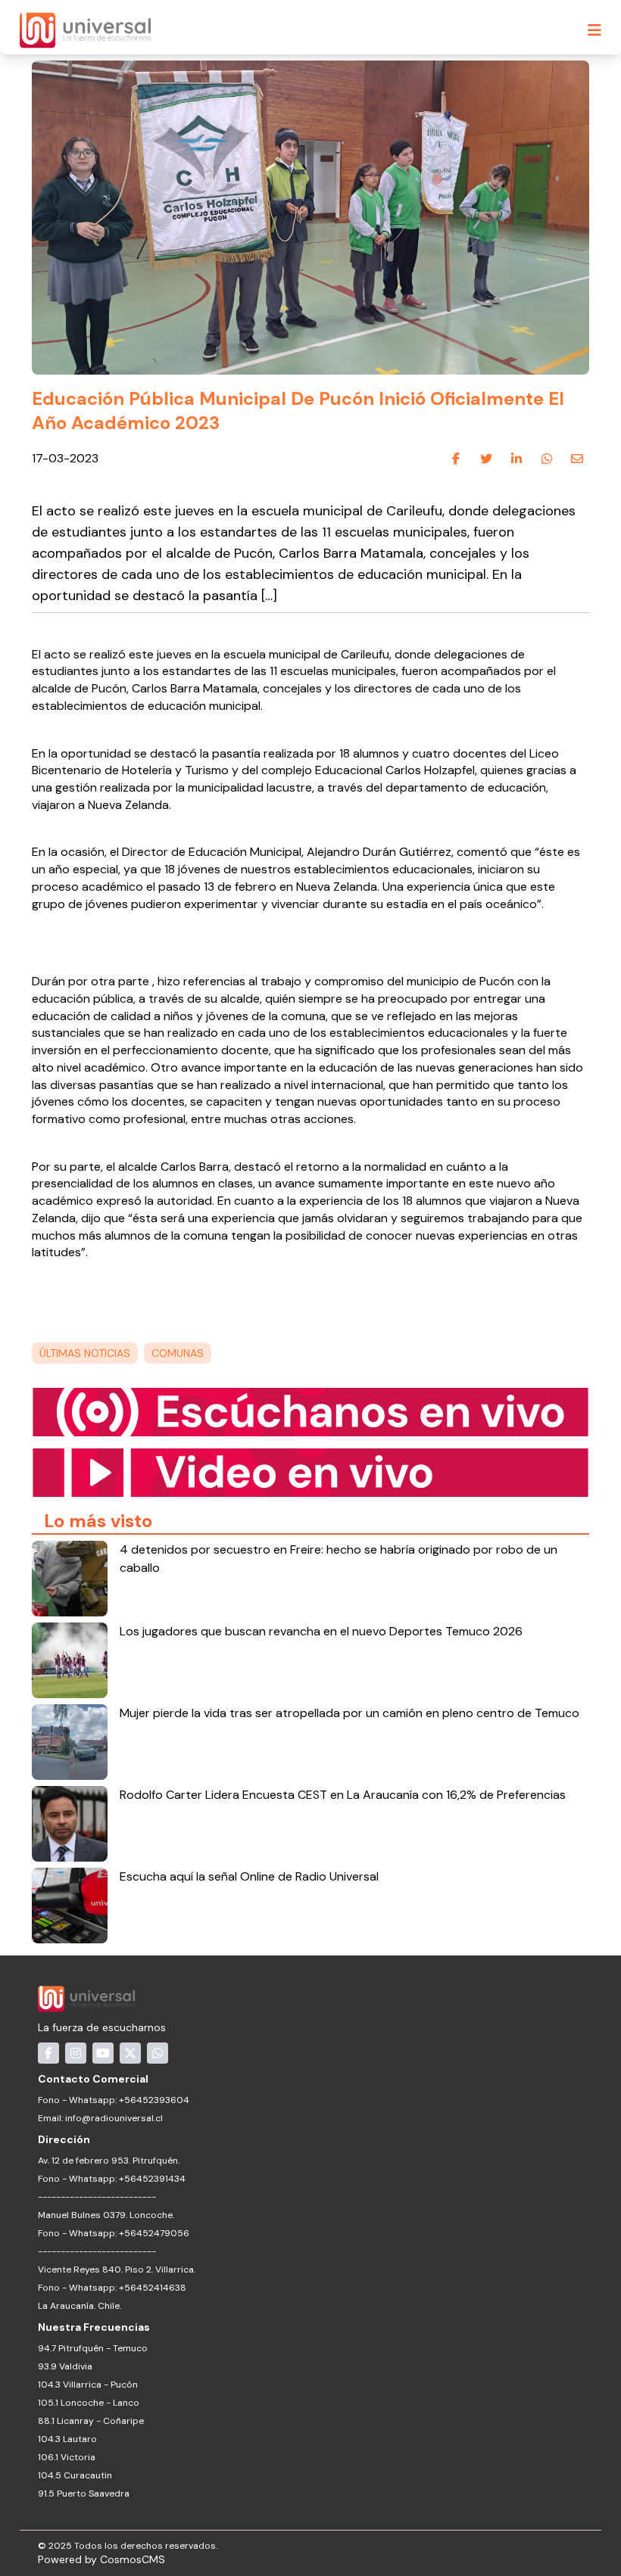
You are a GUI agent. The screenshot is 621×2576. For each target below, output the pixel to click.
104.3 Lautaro (67, 2439)
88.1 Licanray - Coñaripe (91, 2421)
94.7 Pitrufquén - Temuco (93, 2348)
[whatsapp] (547, 459)
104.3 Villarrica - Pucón (88, 2385)
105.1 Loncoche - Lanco (89, 2403)
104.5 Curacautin (75, 2475)
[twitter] (486, 459)
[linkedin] (516, 459)
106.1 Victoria (67, 2457)
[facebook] (456, 459)
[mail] (577, 459)
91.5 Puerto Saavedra (84, 2494)
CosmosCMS (133, 2559)
